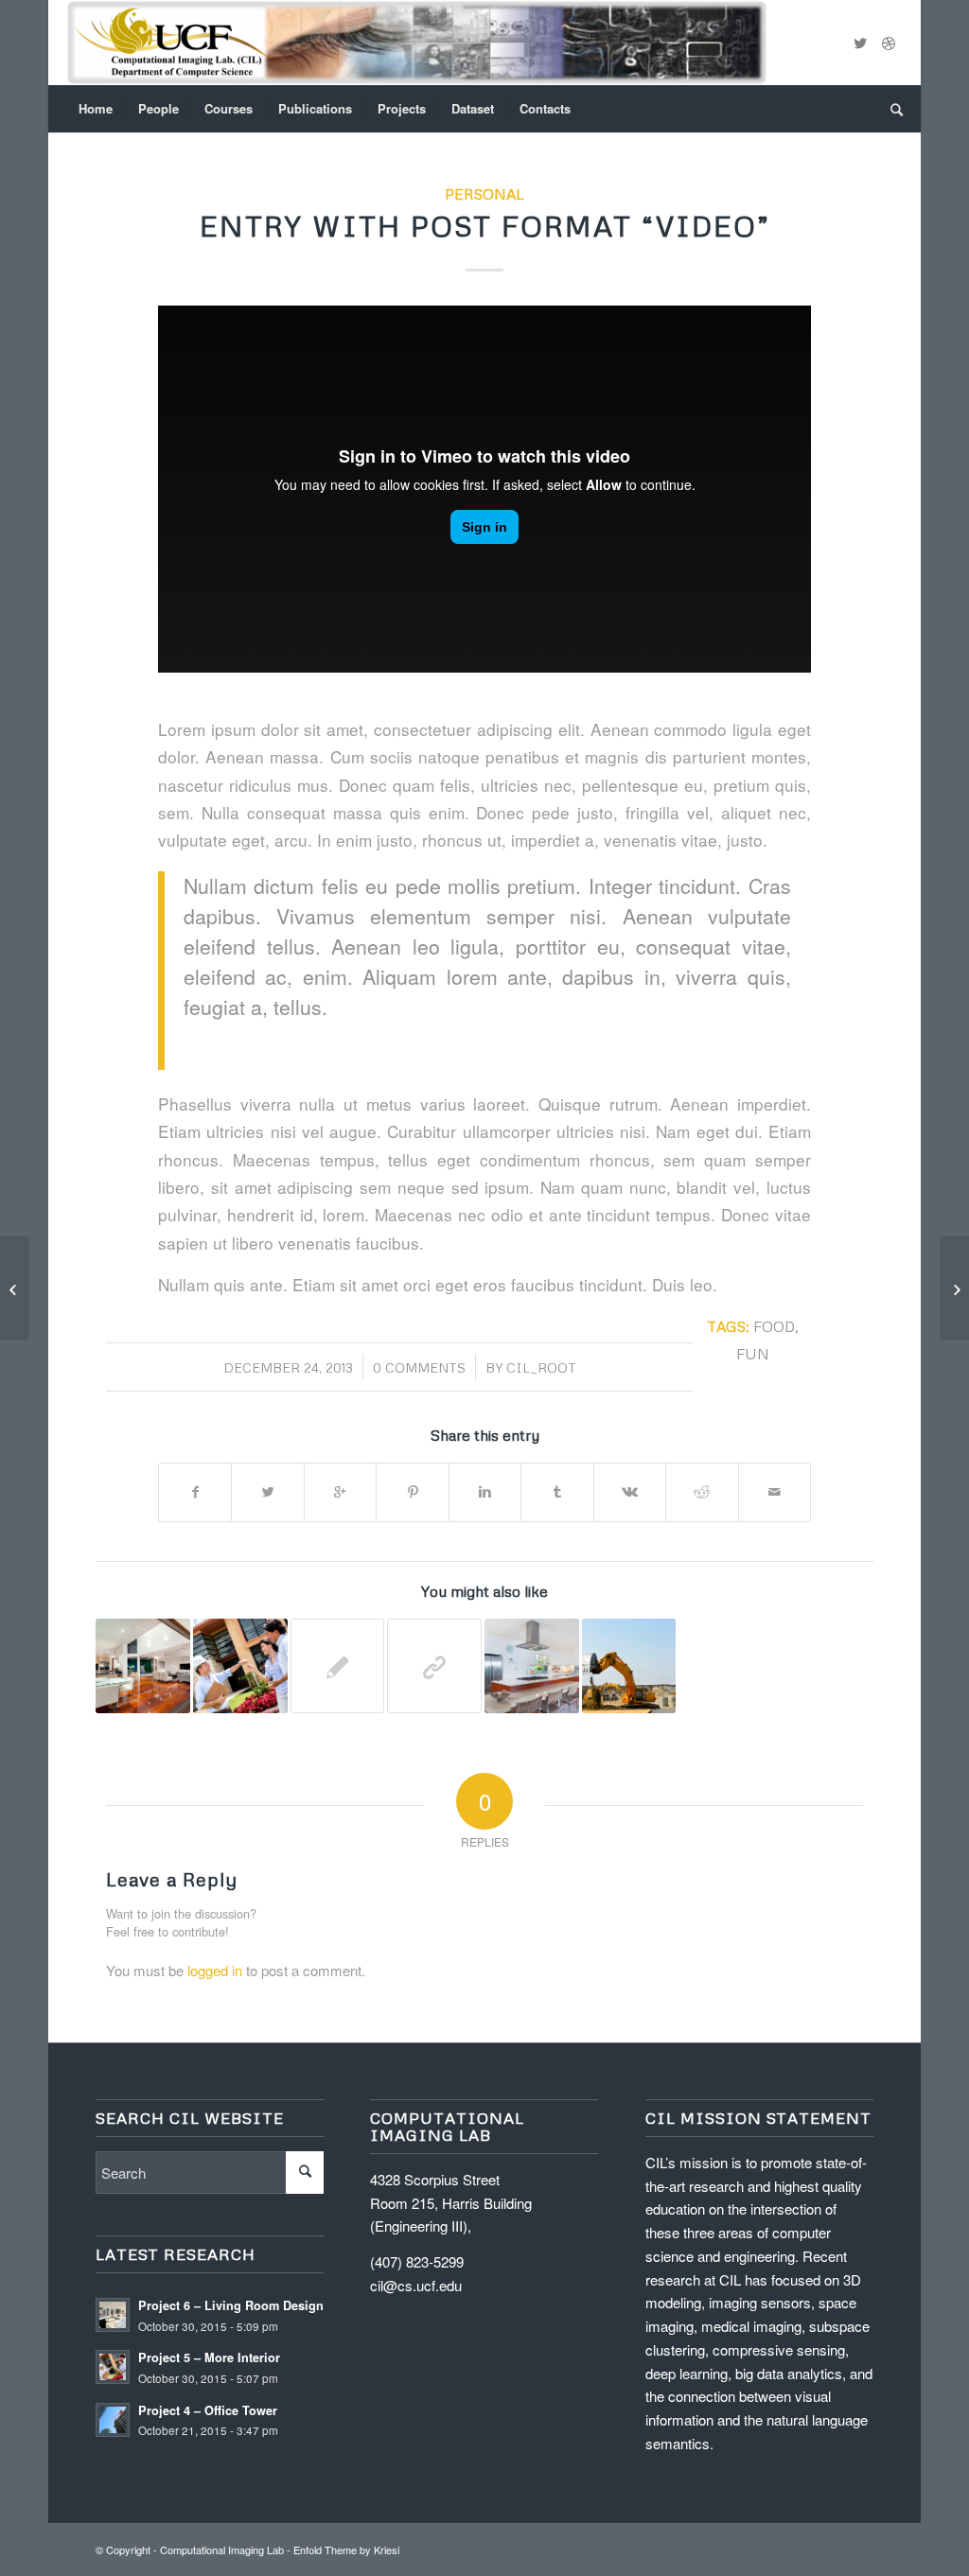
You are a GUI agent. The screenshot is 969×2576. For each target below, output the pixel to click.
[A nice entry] (629, 1666)
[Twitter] (860, 43)
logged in (215, 1970)
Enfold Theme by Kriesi (346, 2550)
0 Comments (419, 1367)
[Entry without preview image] (338, 1666)
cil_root (541, 1367)
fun (753, 1353)
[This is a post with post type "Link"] (434, 1666)
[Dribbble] (889, 43)
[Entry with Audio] (240, 1666)
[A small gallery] (532, 1666)
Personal (484, 193)
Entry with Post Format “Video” (485, 226)
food (774, 1326)
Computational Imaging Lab (222, 2550)
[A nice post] (143, 1666)
